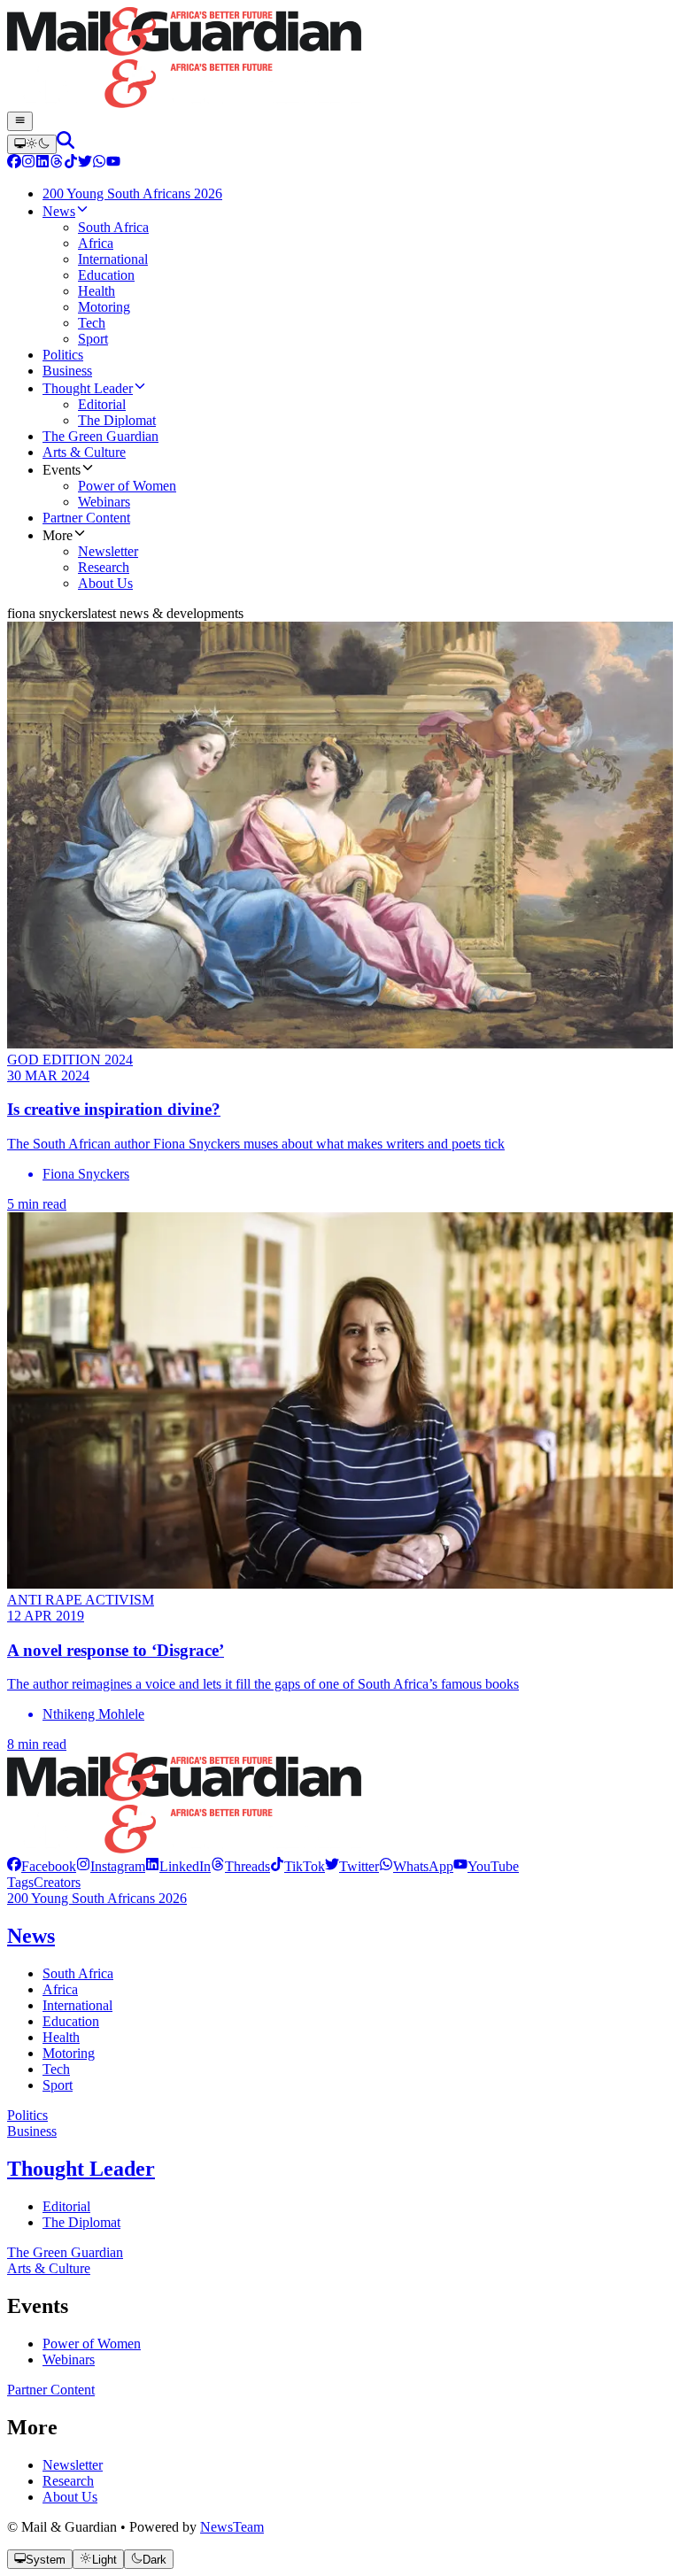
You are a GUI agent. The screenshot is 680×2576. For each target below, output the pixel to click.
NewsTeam (232, 2527)
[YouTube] (113, 163)
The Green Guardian (65, 2252)
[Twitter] (85, 163)
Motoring (69, 2053)
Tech (56, 2069)
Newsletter (73, 2465)
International (77, 2005)
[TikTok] (71, 163)
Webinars (69, 2359)
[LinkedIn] (42, 163)
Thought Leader (81, 2169)
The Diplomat (81, 2222)
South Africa (78, 1973)
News (31, 1936)
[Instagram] (28, 163)
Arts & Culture (49, 2268)
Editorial (66, 2206)
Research (68, 2481)
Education (71, 2021)
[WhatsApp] (99, 163)
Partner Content (51, 2390)
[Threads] (57, 163)
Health (61, 2037)
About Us (70, 2497)
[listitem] (42, 1866)
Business (32, 2131)
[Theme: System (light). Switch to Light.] (32, 144)
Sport (58, 2085)
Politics (27, 2115)
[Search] (66, 144)
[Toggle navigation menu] (20, 121)
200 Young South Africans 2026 (97, 1898)
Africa (60, 1989)
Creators (57, 1882)
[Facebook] (14, 163)
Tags (20, 1882)
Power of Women (92, 2344)
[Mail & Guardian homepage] (340, 59)
